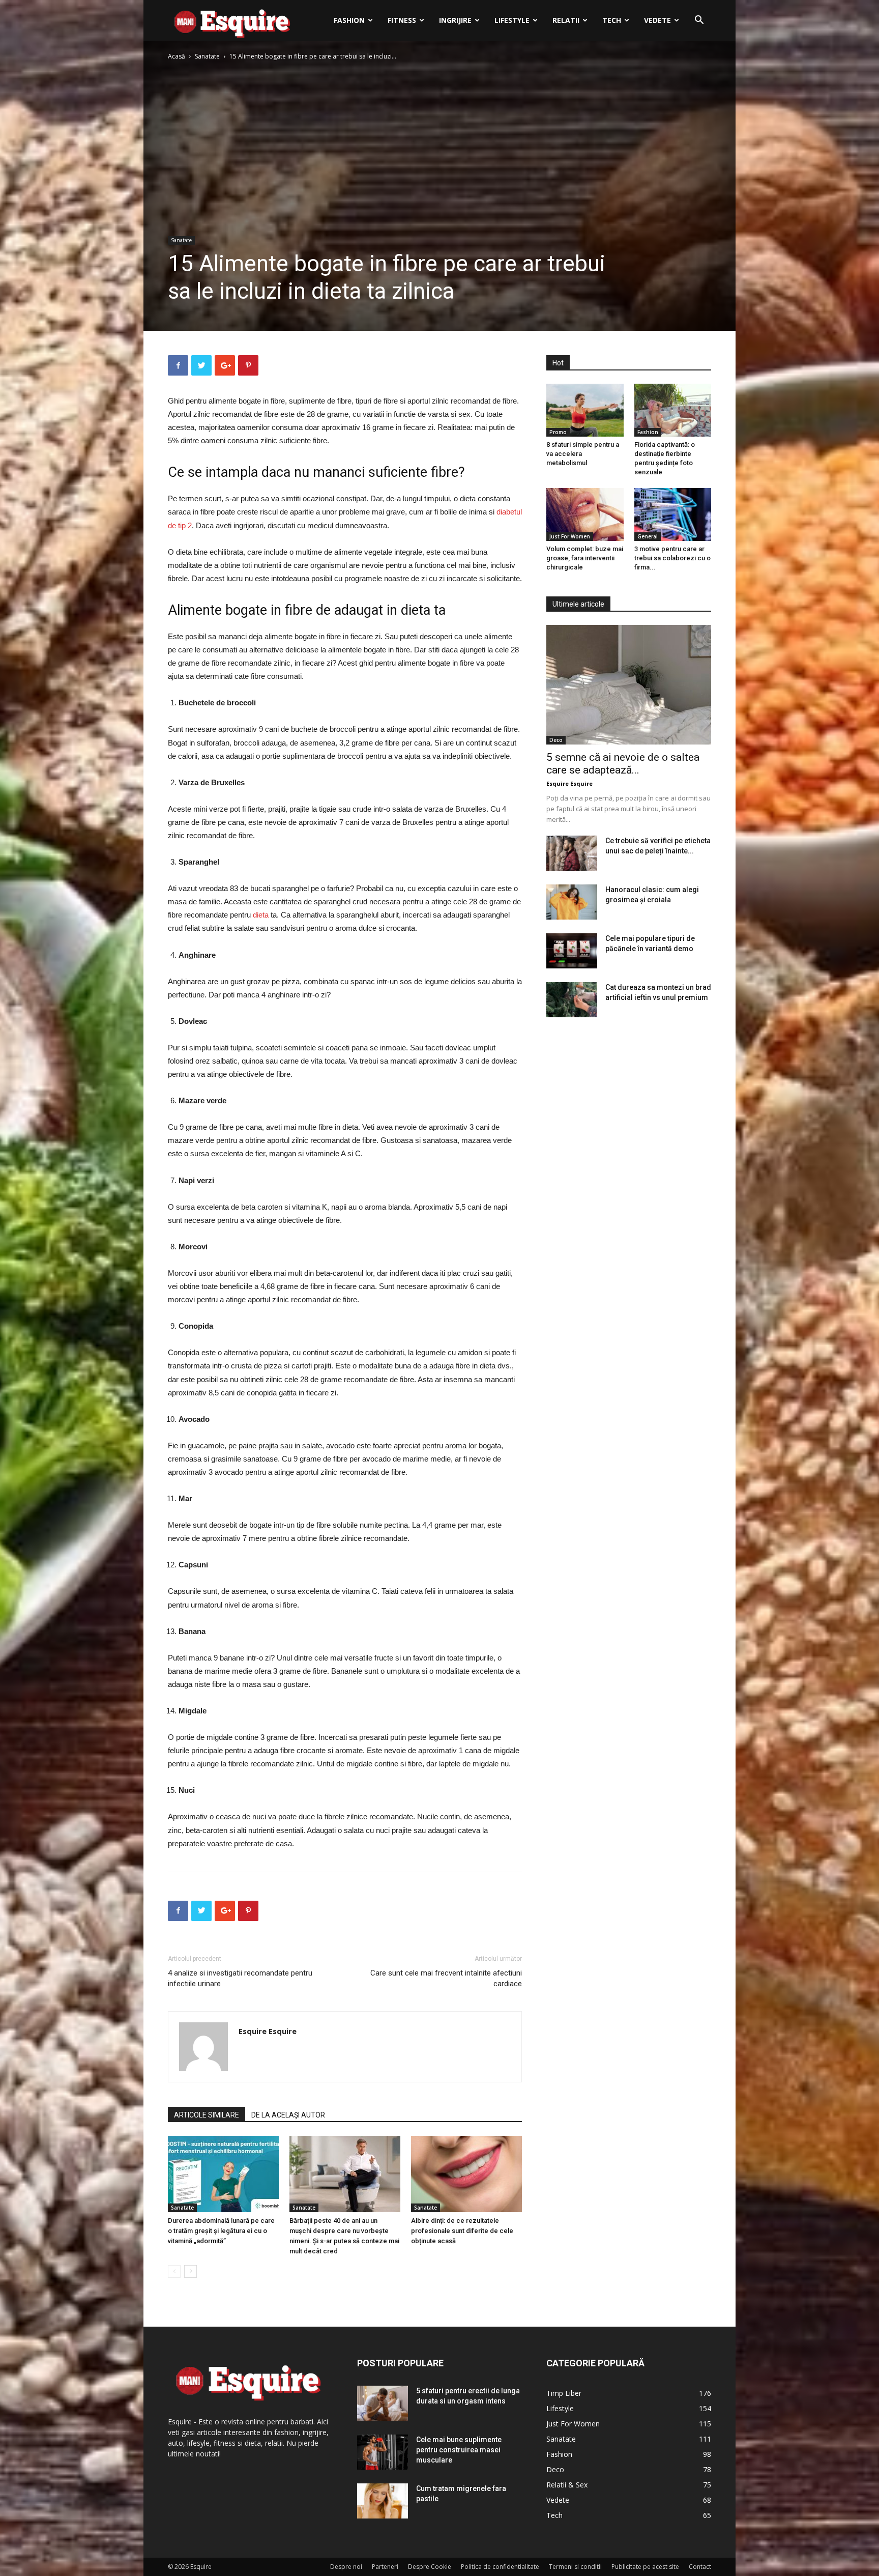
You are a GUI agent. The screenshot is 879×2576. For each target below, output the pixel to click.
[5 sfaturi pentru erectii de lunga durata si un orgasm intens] (383, 2403)
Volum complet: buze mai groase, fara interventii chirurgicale (585, 558)
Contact (700, 2567)
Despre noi (346, 2567)
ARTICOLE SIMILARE (207, 2115)
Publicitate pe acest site (645, 2567)
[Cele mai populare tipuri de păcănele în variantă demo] (572, 951)
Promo (558, 432)
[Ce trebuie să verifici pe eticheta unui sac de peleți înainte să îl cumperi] (572, 853)
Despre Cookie (430, 2567)
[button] (699, 21)
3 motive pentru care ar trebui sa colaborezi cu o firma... (672, 558)
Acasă (177, 56)
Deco (556, 740)
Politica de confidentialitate (500, 2567)
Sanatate (207, 56)
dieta (261, 915)
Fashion (349, 20)
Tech (612, 20)
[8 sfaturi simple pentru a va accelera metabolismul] (585, 410)
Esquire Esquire (268, 2031)
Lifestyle (512, 20)
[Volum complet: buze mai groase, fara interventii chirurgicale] (585, 514)
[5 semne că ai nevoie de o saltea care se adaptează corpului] (629, 685)
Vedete (657, 20)
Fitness (402, 20)
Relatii (566, 20)
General (648, 536)
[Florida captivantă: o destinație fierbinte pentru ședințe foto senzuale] (673, 410)
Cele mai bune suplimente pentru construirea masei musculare (459, 2450)
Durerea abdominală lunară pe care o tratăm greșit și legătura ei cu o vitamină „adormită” (221, 2231)
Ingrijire (455, 20)
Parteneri (385, 2567)
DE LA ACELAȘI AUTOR (288, 2115)
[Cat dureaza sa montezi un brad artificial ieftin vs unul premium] (572, 1000)
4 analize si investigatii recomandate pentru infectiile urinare (240, 1978)
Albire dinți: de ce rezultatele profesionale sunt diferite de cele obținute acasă (462, 2231)
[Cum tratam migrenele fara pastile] (383, 2501)
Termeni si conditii (575, 2567)
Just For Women (570, 536)
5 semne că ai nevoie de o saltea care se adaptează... (623, 764)
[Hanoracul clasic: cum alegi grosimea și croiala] (572, 902)
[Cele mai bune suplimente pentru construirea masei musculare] (383, 2452)
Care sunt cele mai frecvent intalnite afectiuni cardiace (446, 1978)
